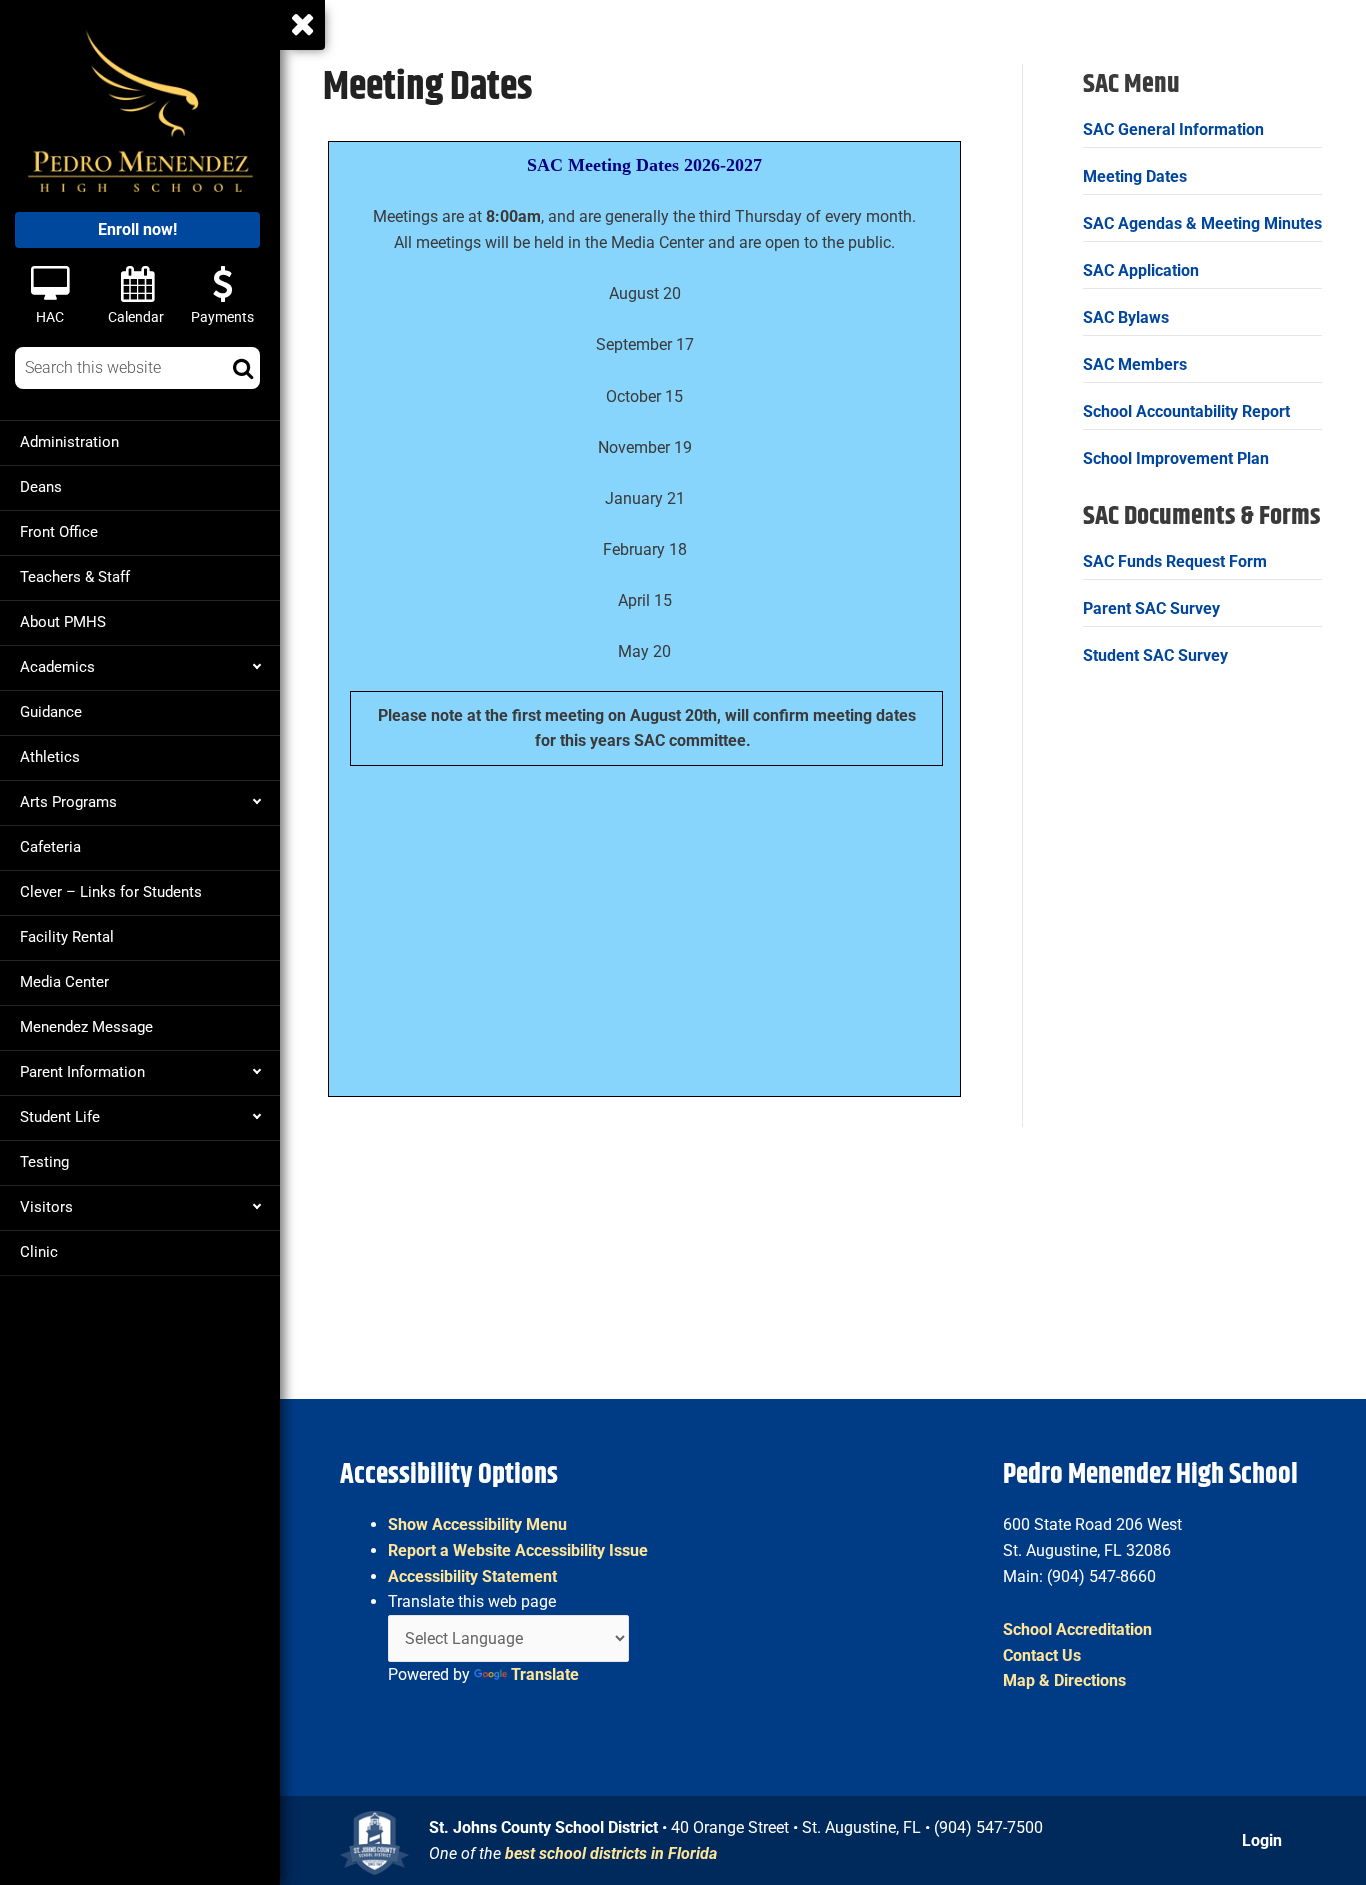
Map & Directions (1064, 1680)
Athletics (50, 757)
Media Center (64, 982)
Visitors (46, 1207)
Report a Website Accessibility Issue (518, 1550)
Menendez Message (86, 1027)
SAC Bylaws (1126, 317)
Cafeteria (50, 847)
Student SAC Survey (1155, 655)
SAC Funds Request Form (1175, 561)
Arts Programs (68, 802)
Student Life (60, 1117)
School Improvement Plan (1176, 458)
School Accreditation (1077, 1629)
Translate (545, 1674)
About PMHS (63, 622)
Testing (44, 1162)
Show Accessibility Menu (477, 1524)
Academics (57, 667)
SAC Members (1135, 364)
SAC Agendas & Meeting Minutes (1202, 223)
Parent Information (82, 1072)
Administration (69, 442)
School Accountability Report (1186, 411)
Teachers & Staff (75, 577)
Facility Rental (67, 937)
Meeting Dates (1135, 176)
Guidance (51, 712)
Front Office (59, 532)
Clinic (39, 1252)
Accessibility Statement (472, 1576)
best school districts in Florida (611, 1853)
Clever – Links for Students (111, 892)
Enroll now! (137, 229)
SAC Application (1141, 270)
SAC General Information (1173, 129)
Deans (41, 487)
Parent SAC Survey (1151, 608)
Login (1262, 1840)
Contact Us (1042, 1655)
